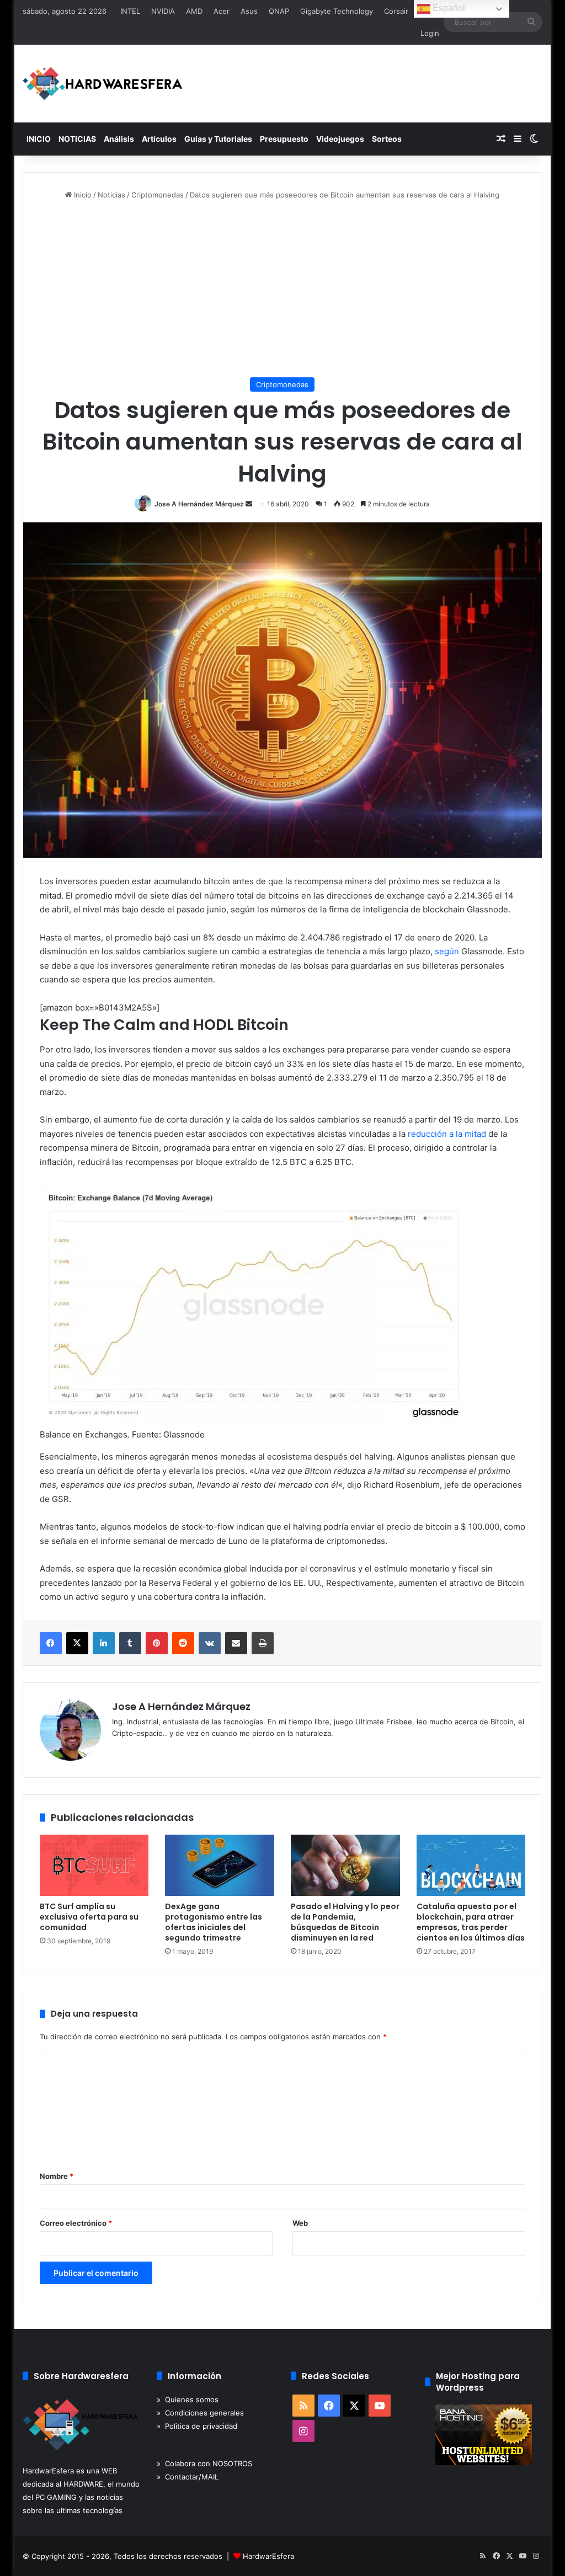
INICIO (39, 139)
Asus (249, 11)
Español (448, 8)
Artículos (159, 139)
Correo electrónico (76, 2223)
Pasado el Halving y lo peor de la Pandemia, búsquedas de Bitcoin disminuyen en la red (345, 1922)
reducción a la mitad (447, 1134)
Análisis (119, 139)
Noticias (111, 195)
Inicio (82, 195)
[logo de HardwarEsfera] (103, 84)
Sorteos (387, 139)
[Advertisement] (283, 289)
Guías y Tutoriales (218, 139)
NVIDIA (163, 11)
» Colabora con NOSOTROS (204, 2463)
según (447, 951)
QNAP (279, 11)
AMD (194, 11)
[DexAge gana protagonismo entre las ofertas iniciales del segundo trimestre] (220, 1866)
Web (300, 2223)
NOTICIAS (77, 139)
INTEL (130, 11)
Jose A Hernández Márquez (199, 504)
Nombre (57, 2176)
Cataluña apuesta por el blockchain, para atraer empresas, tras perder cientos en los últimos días (471, 1922)
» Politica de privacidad (197, 2426)
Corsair (396, 11)
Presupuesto (284, 139)
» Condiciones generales (200, 2413)
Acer (222, 11)
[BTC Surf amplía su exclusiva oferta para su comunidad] (94, 1866)
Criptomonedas (158, 195)
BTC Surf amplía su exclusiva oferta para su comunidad (89, 1917)
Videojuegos (340, 139)
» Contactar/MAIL (188, 2477)
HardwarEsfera (268, 2556)
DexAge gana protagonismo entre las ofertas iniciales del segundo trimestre (214, 1922)
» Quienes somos (188, 2399)
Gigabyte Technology (337, 11)
